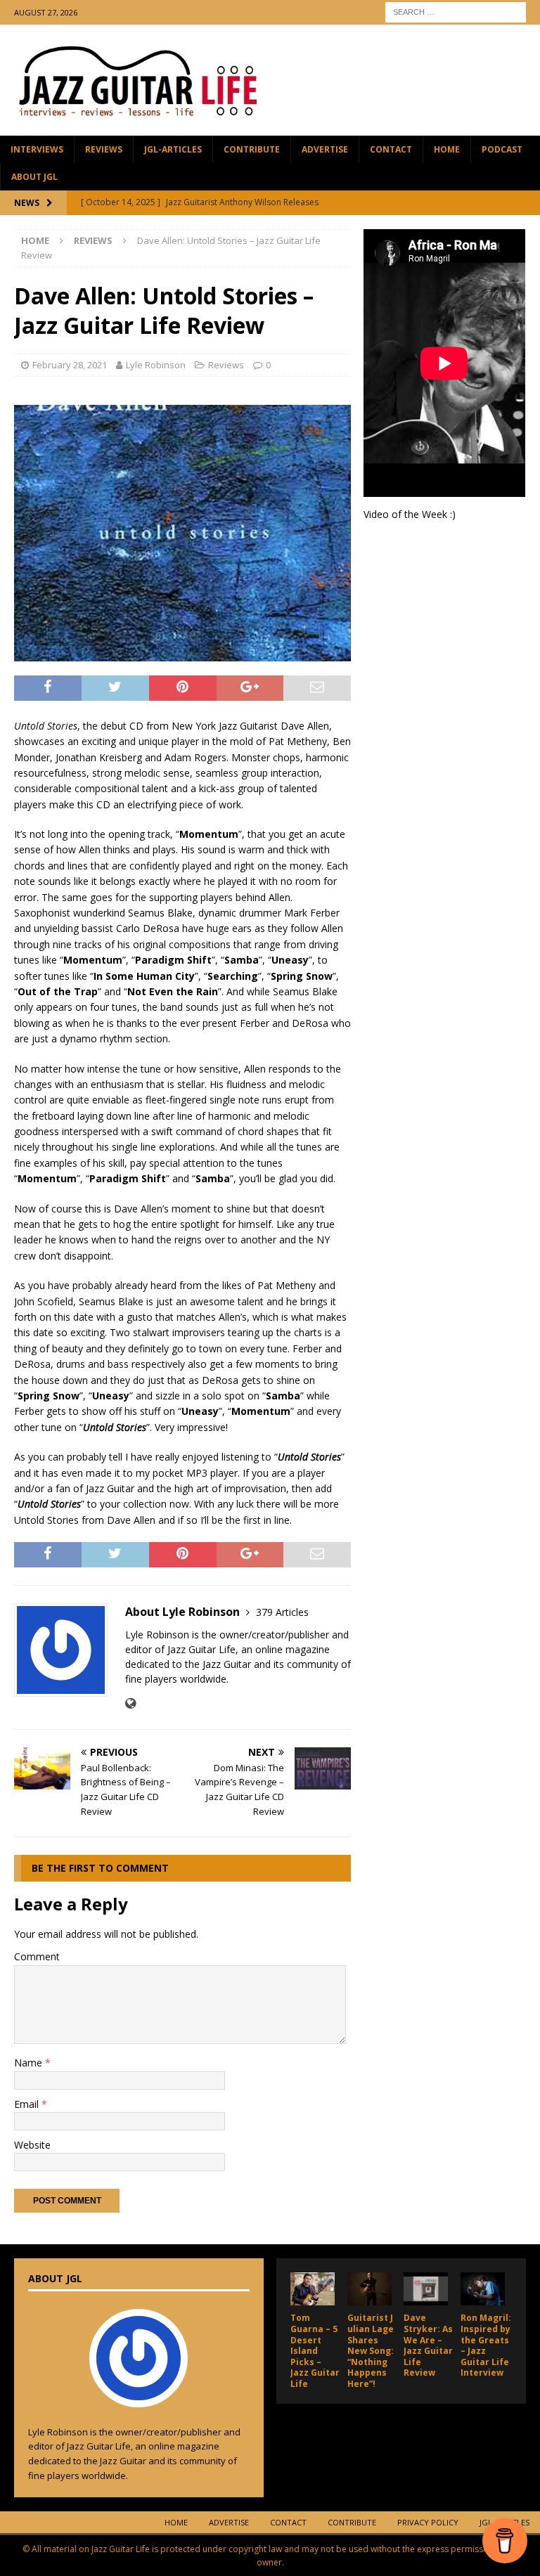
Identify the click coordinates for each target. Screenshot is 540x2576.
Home (447, 149)
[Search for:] (456, 11)
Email (28, 2104)
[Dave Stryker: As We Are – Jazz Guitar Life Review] (426, 2289)
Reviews (104, 149)
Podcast (502, 149)
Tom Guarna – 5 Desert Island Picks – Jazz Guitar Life (315, 2351)
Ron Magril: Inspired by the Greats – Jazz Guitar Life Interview (486, 2345)
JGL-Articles (173, 149)
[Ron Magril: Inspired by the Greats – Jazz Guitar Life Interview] (483, 2289)
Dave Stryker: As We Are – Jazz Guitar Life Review (428, 2345)
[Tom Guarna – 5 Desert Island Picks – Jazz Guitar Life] (313, 2289)
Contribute (252, 149)
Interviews (37, 149)
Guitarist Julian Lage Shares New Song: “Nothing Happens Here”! (372, 2351)
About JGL (34, 177)
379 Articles (282, 1612)
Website (32, 2145)
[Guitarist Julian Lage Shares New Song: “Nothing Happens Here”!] (369, 2289)
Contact (391, 149)
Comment (37, 1956)
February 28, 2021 (70, 365)
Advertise (325, 149)
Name (30, 2063)
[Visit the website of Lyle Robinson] (130, 1703)
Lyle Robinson (156, 365)
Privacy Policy (428, 2522)
